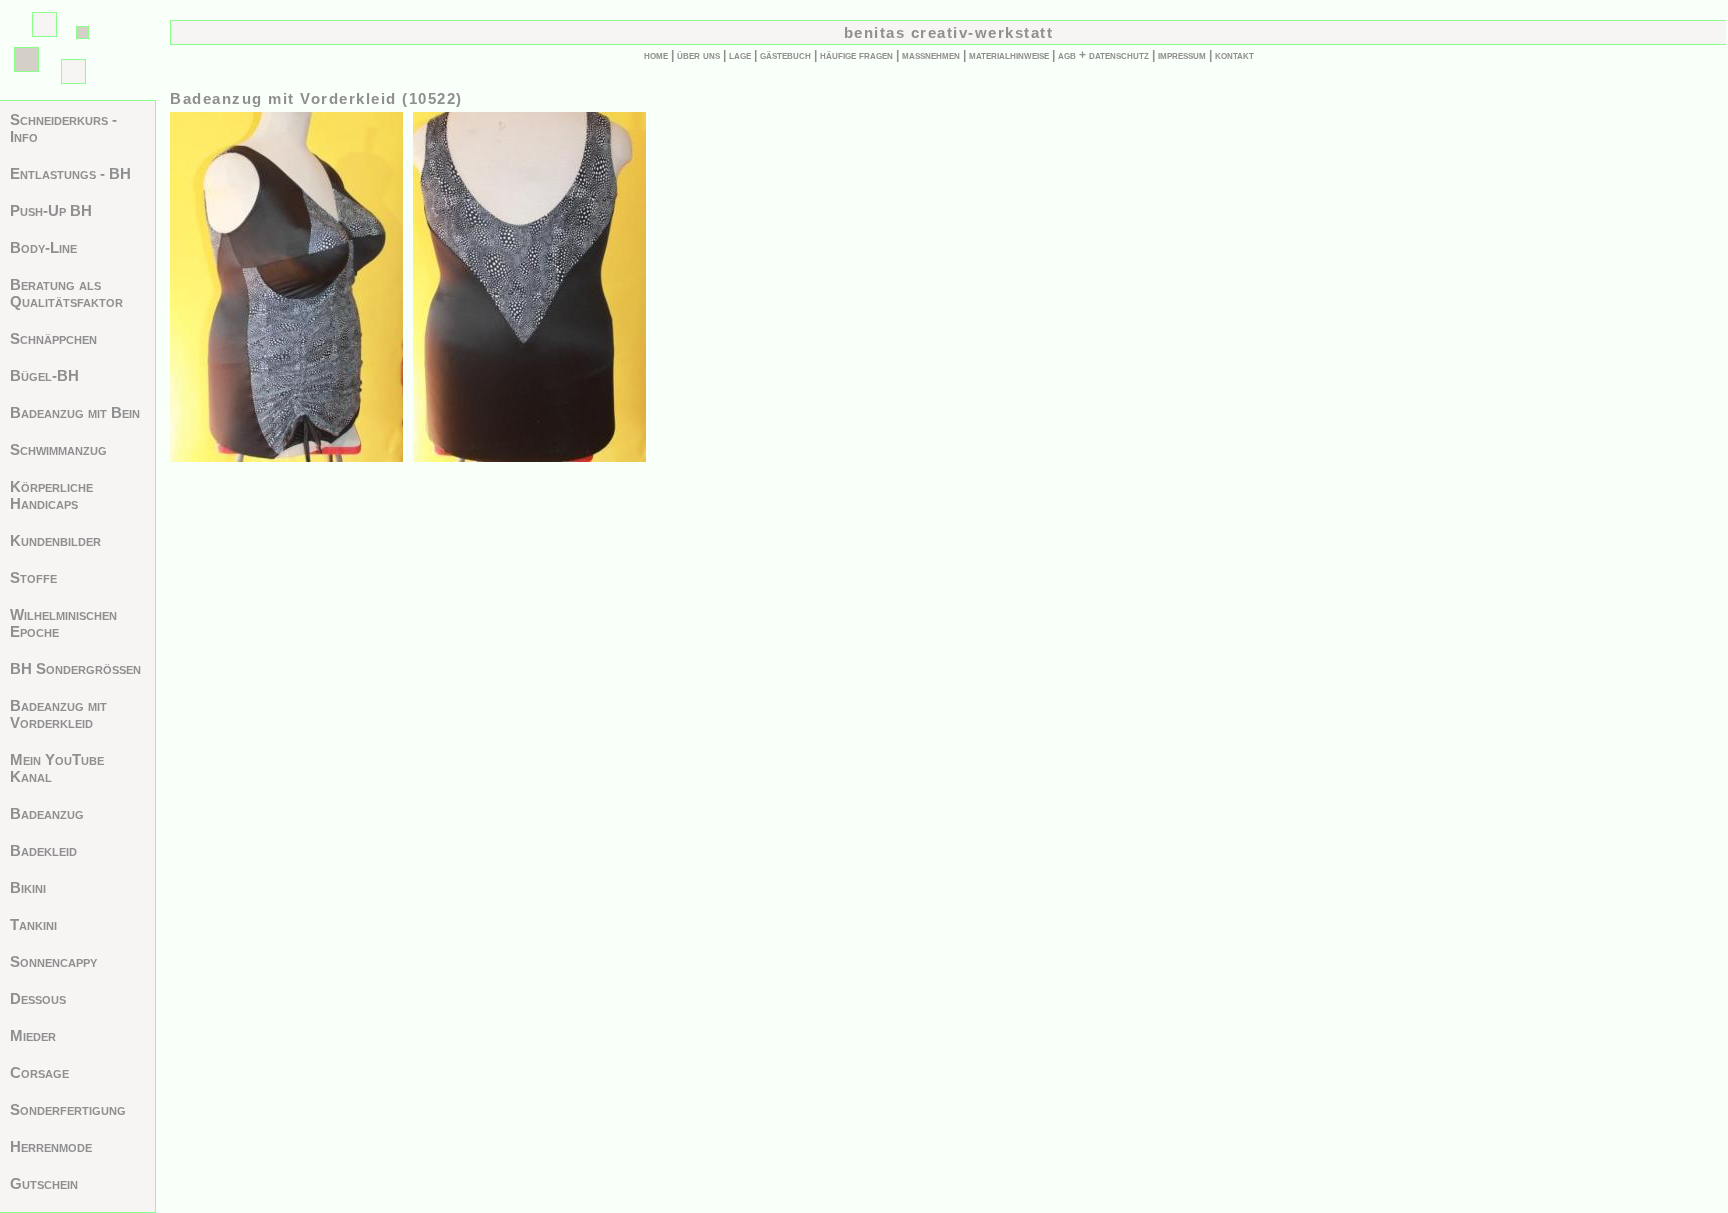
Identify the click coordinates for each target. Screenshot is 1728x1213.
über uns (698, 55)
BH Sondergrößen (75, 668)
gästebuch (785, 55)
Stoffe (33, 577)
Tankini (33, 924)
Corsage (39, 1072)
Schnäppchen (53, 338)
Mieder (33, 1035)
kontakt (1234, 55)
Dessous (38, 998)
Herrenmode (51, 1146)
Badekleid (43, 850)
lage (740, 55)
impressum (1182, 55)
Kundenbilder (55, 540)
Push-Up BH (51, 210)
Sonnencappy (53, 961)
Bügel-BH (44, 375)
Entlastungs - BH (70, 173)
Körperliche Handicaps (51, 495)
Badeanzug (47, 813)
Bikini (28, 887)
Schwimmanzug (58, 449)
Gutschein (44, 1183)
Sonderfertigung (68, 1109)
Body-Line (43, 247)
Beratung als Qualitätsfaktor (66, 293)
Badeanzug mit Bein (75, 412)
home (656, 55)
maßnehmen (931, 55)
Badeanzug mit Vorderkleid (58, 714)
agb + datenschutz (1103, 55)
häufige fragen (856, 55)
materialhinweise (1009, 55)
